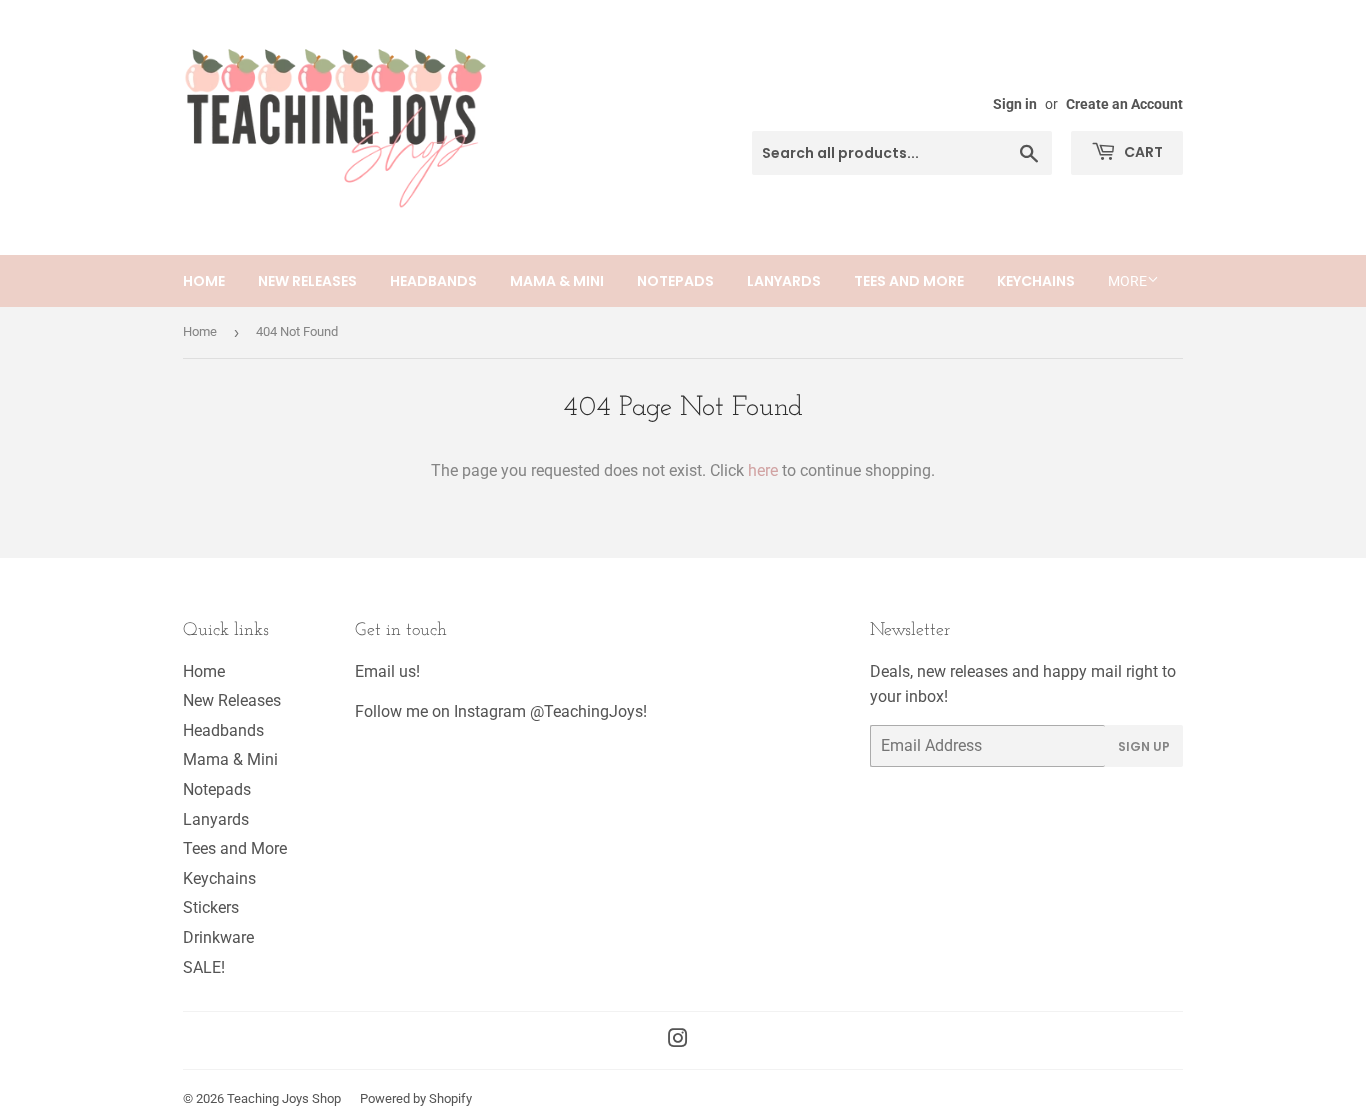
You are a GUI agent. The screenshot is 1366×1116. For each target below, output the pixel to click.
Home (204, 281)
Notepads (675, 281)
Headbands (433, 281)
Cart (1142, 152)
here (763, 470)
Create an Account (1124, 104)
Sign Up (1144, 746)
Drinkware (218, 937)
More (1127, 281)
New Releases (307, 281)
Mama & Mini (557, 281)
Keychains (1036, 281)
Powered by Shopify (416, 1098)
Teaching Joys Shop (284, 1098)
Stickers (211, 907)
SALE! (204, 967)
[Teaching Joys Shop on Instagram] (678, 1040)
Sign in (1015, 104)
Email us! (387, 671)
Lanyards (784, 281)
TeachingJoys (593, 711)
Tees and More (909, 281)
